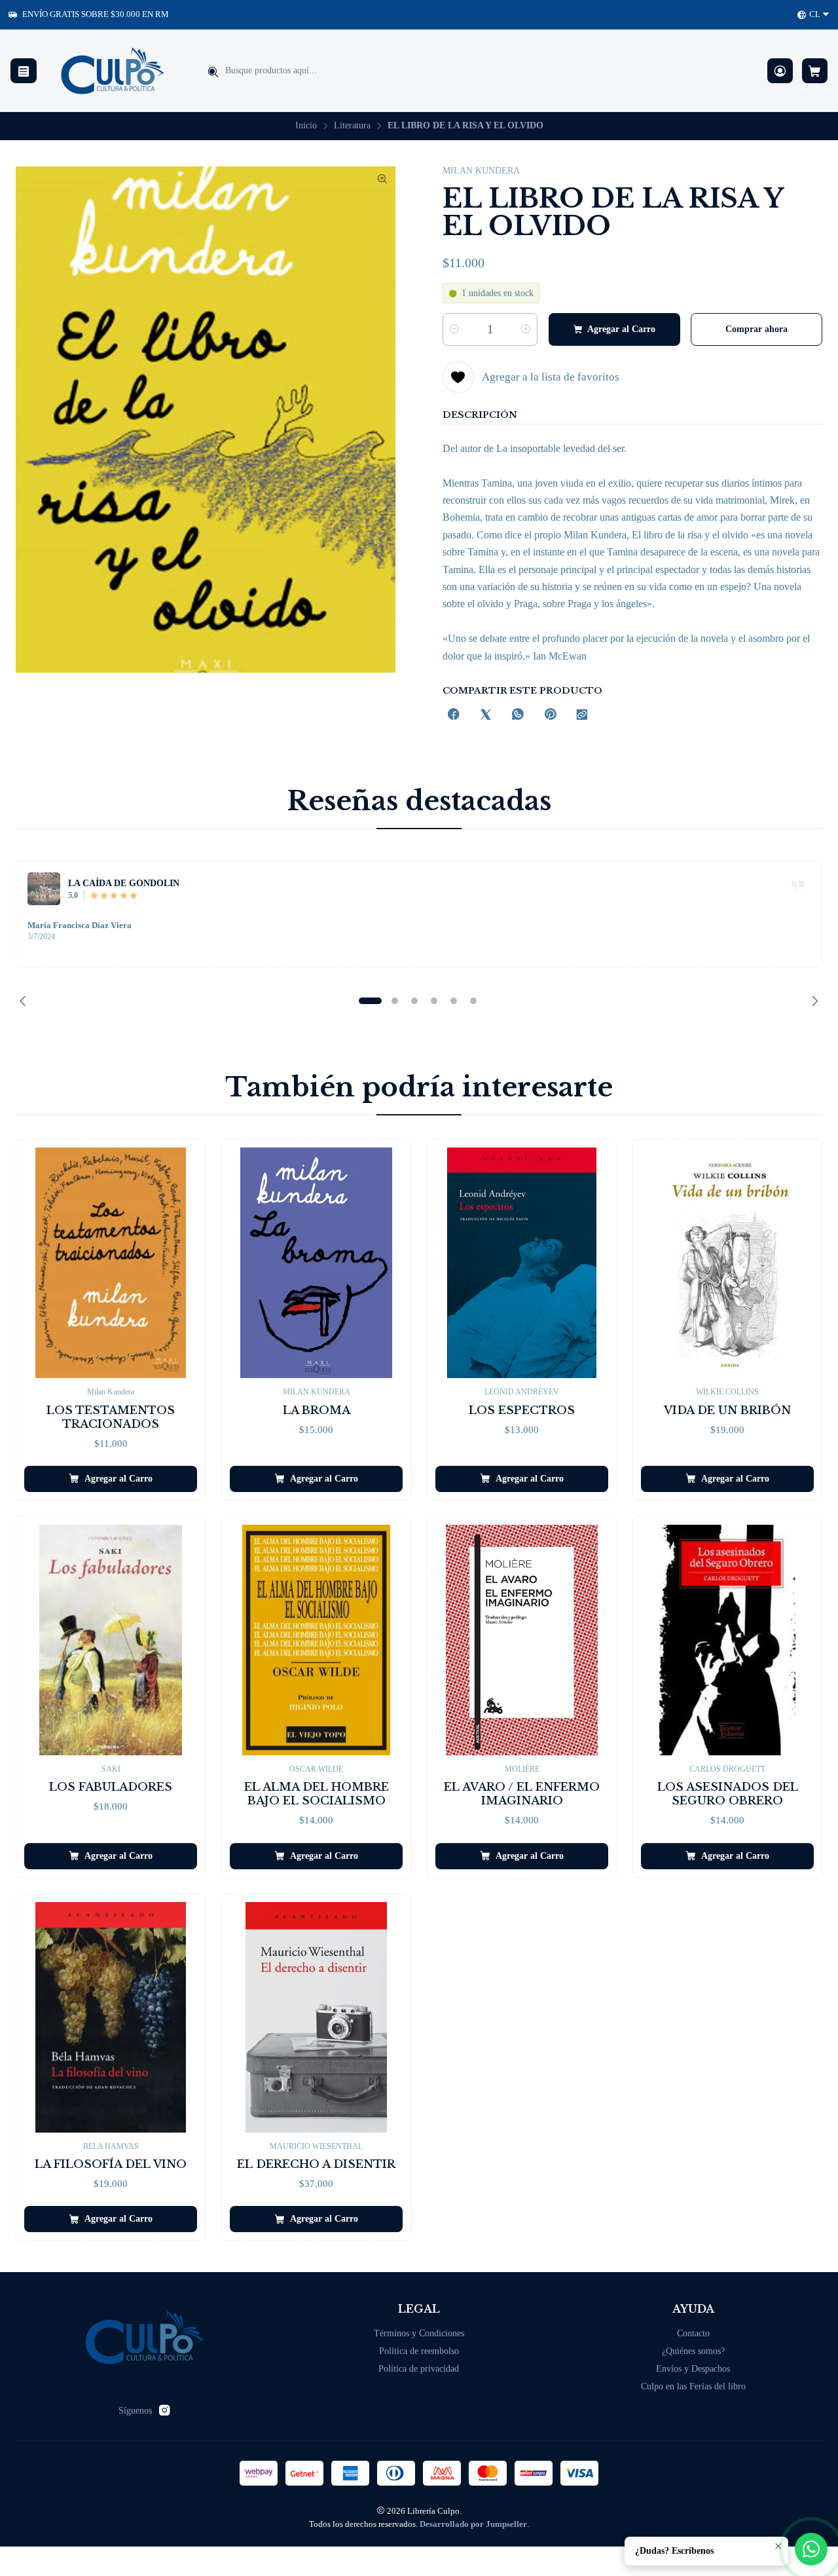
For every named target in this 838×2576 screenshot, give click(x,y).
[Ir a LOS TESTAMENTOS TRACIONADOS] (111, 1263)
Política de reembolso (419, 2351)
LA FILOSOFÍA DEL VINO (111, 2164)
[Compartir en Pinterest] (550, 716)
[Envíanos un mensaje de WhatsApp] (811, 2549)
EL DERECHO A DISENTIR (316, 2164)
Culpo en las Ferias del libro (693, 2386)
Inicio (306, 126)
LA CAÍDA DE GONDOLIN (124, 883)
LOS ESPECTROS (522, 1410)
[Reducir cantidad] (454, 329)
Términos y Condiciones (419, 2333)
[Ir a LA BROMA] (316, 1263)
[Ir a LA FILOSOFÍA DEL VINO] (111, 2017)
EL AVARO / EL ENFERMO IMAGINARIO (522, 1794)
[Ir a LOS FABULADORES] (111, 1640)
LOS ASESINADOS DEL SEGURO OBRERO (728, 1794)
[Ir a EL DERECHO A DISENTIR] (316, 2017)
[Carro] (815, 71)
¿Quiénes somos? (693, 2351)
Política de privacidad (419, 2369)
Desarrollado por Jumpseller (473, 2524)
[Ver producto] (44, 889)
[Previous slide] (26, 1001)
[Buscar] (213, 72)
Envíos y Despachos (693, 2369)
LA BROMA (317, 1410)
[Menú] (24, 71)
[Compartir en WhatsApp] (518, 716)
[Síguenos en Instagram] (164, 2410)
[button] (370, 1001)
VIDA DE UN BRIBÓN (727, 1410)
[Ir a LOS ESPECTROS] (522, 1263)
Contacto (693, 2333)
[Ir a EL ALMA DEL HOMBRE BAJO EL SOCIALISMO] (316, 1640)
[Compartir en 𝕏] (486, 716)
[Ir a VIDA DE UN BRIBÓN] (727, 1263)
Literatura (352, 126)
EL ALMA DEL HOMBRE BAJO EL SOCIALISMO (317, 1794)
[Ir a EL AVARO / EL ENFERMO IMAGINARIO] (522, 1640)
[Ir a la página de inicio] (113, 71)
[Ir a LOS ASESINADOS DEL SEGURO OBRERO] (727, 1640)
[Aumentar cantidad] (526, 329)
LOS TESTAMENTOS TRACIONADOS (111, 1417)
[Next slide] (812, 1001)
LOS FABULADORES (111, 1787)
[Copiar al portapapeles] (582, 716)
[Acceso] (780, 71)
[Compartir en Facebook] (454, 716)
